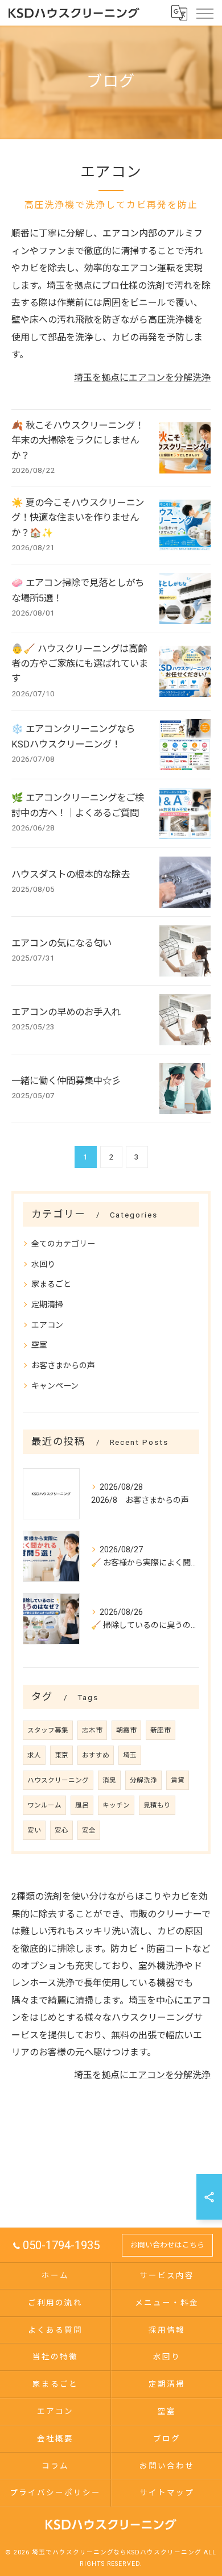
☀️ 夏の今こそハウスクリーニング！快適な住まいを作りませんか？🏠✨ (78, 518)
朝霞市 (126, 1730)
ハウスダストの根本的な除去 (71, 874)
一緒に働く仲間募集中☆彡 (66, 1081)
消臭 (109, 1780)
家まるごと (51, 1284)
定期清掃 (47, 1304)
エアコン (47, 1325)
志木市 (92, 1730)
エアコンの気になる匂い (61, 943)
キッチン (116, 1805)
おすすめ (96, 1755)
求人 (34, 1755)
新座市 (161, 1730)
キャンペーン (55, 1386)
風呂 (82, 1805)
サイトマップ (167, 2492)
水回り (43, 1264)
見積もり (157, 1805)
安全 (89, 1830)
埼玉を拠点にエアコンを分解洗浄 (142, 378)
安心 (61, 1830)
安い (34, 1830)
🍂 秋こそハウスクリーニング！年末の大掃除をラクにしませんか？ (78, 441)
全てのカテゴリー (63, 1244)
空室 (39, 1345)
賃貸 (178, 1780)
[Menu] (204, 13)
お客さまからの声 (63, 1365)
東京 (61, 1755)
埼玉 (130, 1755)
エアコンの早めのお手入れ (66, 1012)
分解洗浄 (143, 1780)
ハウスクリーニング (58, 1780)
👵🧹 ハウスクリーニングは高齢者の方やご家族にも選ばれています (80, 664)
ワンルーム (44, 1805)
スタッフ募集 (48, 1730)
